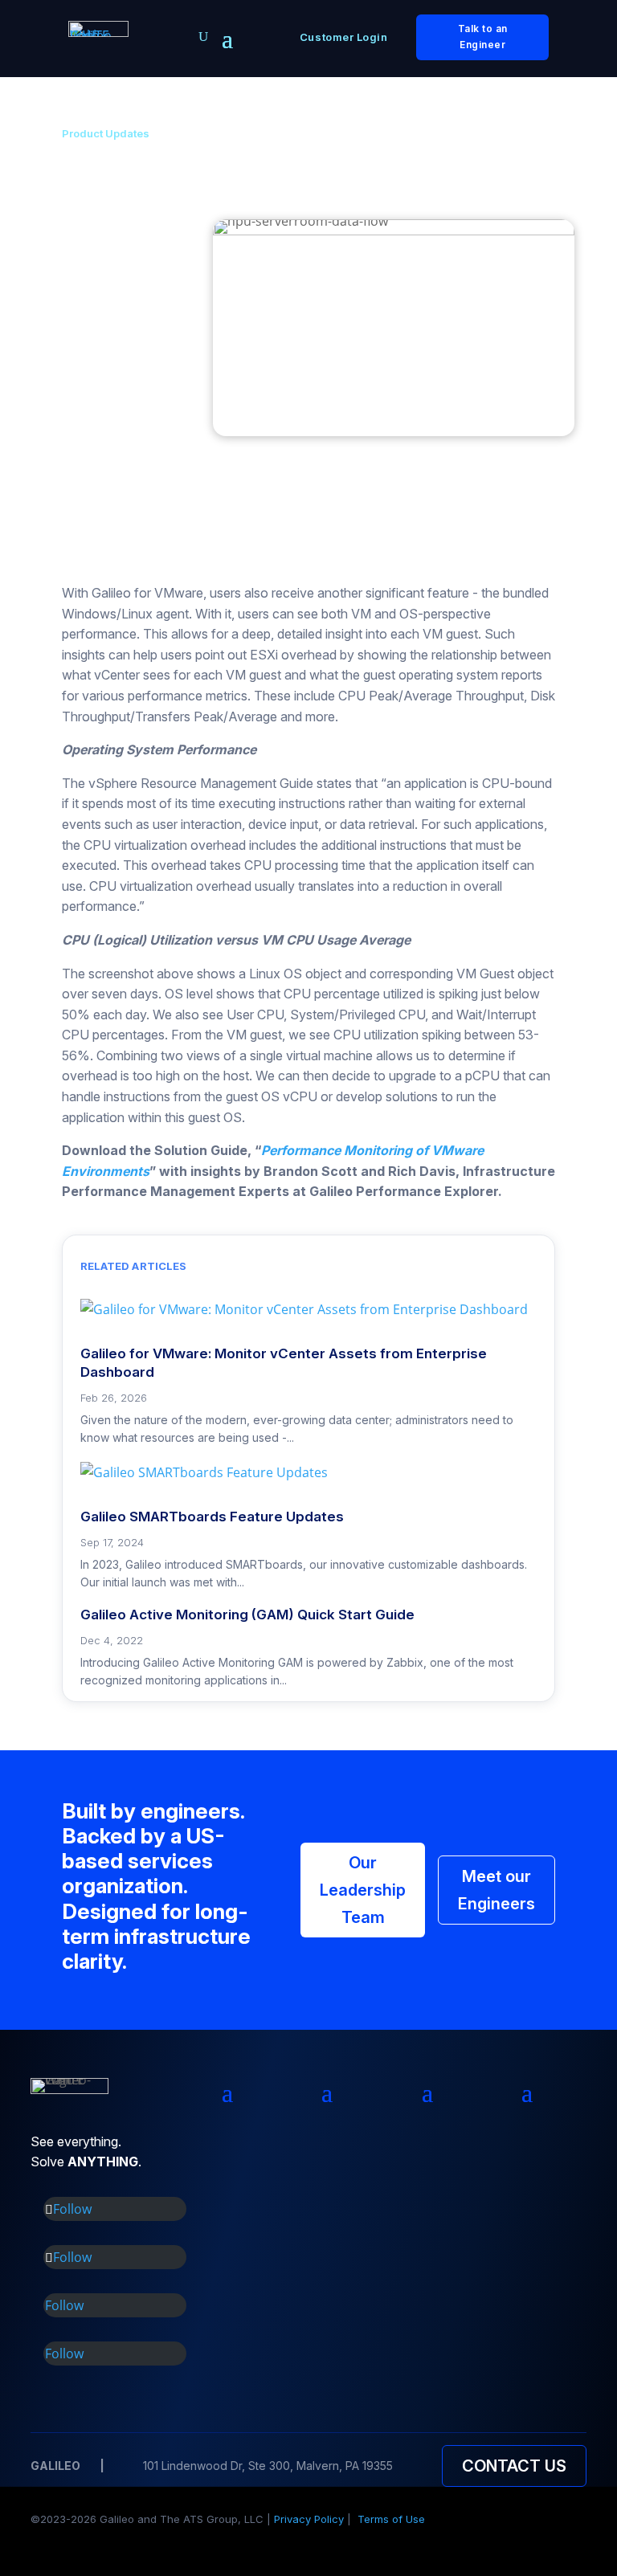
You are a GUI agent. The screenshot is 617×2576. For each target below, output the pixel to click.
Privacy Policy (309, 2519)
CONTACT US (514, 2466)
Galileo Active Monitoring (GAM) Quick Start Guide (247, 1615)
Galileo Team (118, 329)
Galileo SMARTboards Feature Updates (212, 1517)
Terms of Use (391, 2519)
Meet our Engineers (496, 1890)
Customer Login (343, 37)
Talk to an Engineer (483, 37)
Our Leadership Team (363, 1890)
